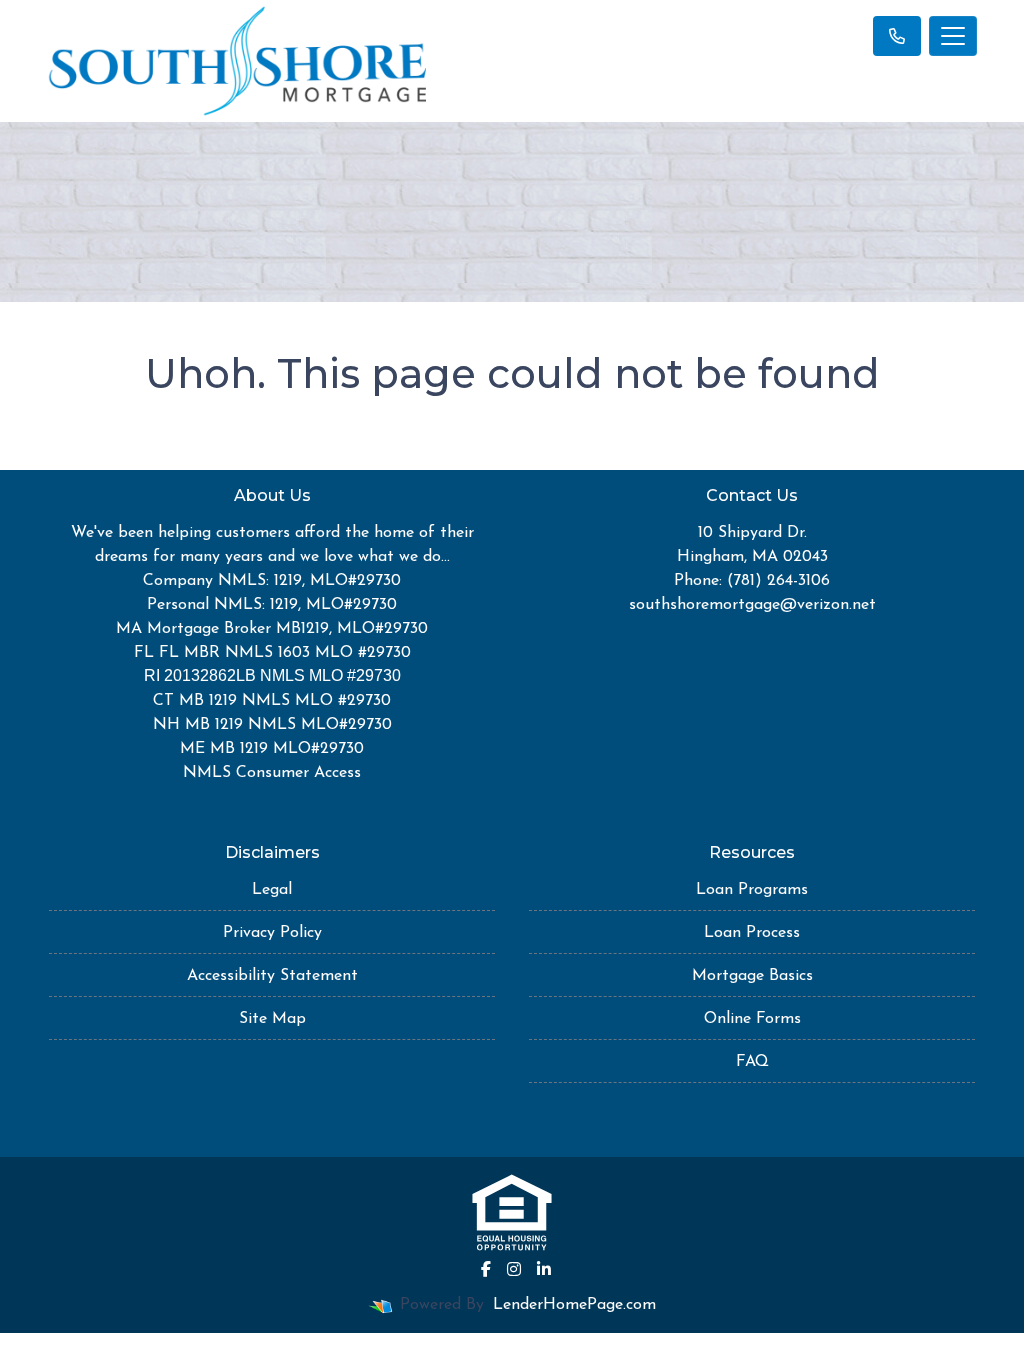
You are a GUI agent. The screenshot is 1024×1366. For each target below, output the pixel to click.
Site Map (272, 1019)
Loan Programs (752, 890)
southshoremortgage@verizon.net (752, 605)
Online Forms (752, 1019)
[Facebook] (486, 1269)
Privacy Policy (272, 933)
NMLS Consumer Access (272, 773)
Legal (272, 890)
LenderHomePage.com (574, 1305)
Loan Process (752, 933)
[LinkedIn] (544, 1269)
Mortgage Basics (752, 976)
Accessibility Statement (272, 976)
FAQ (752, 1062)
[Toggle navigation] (953, 36)
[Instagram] (514, 1269)
